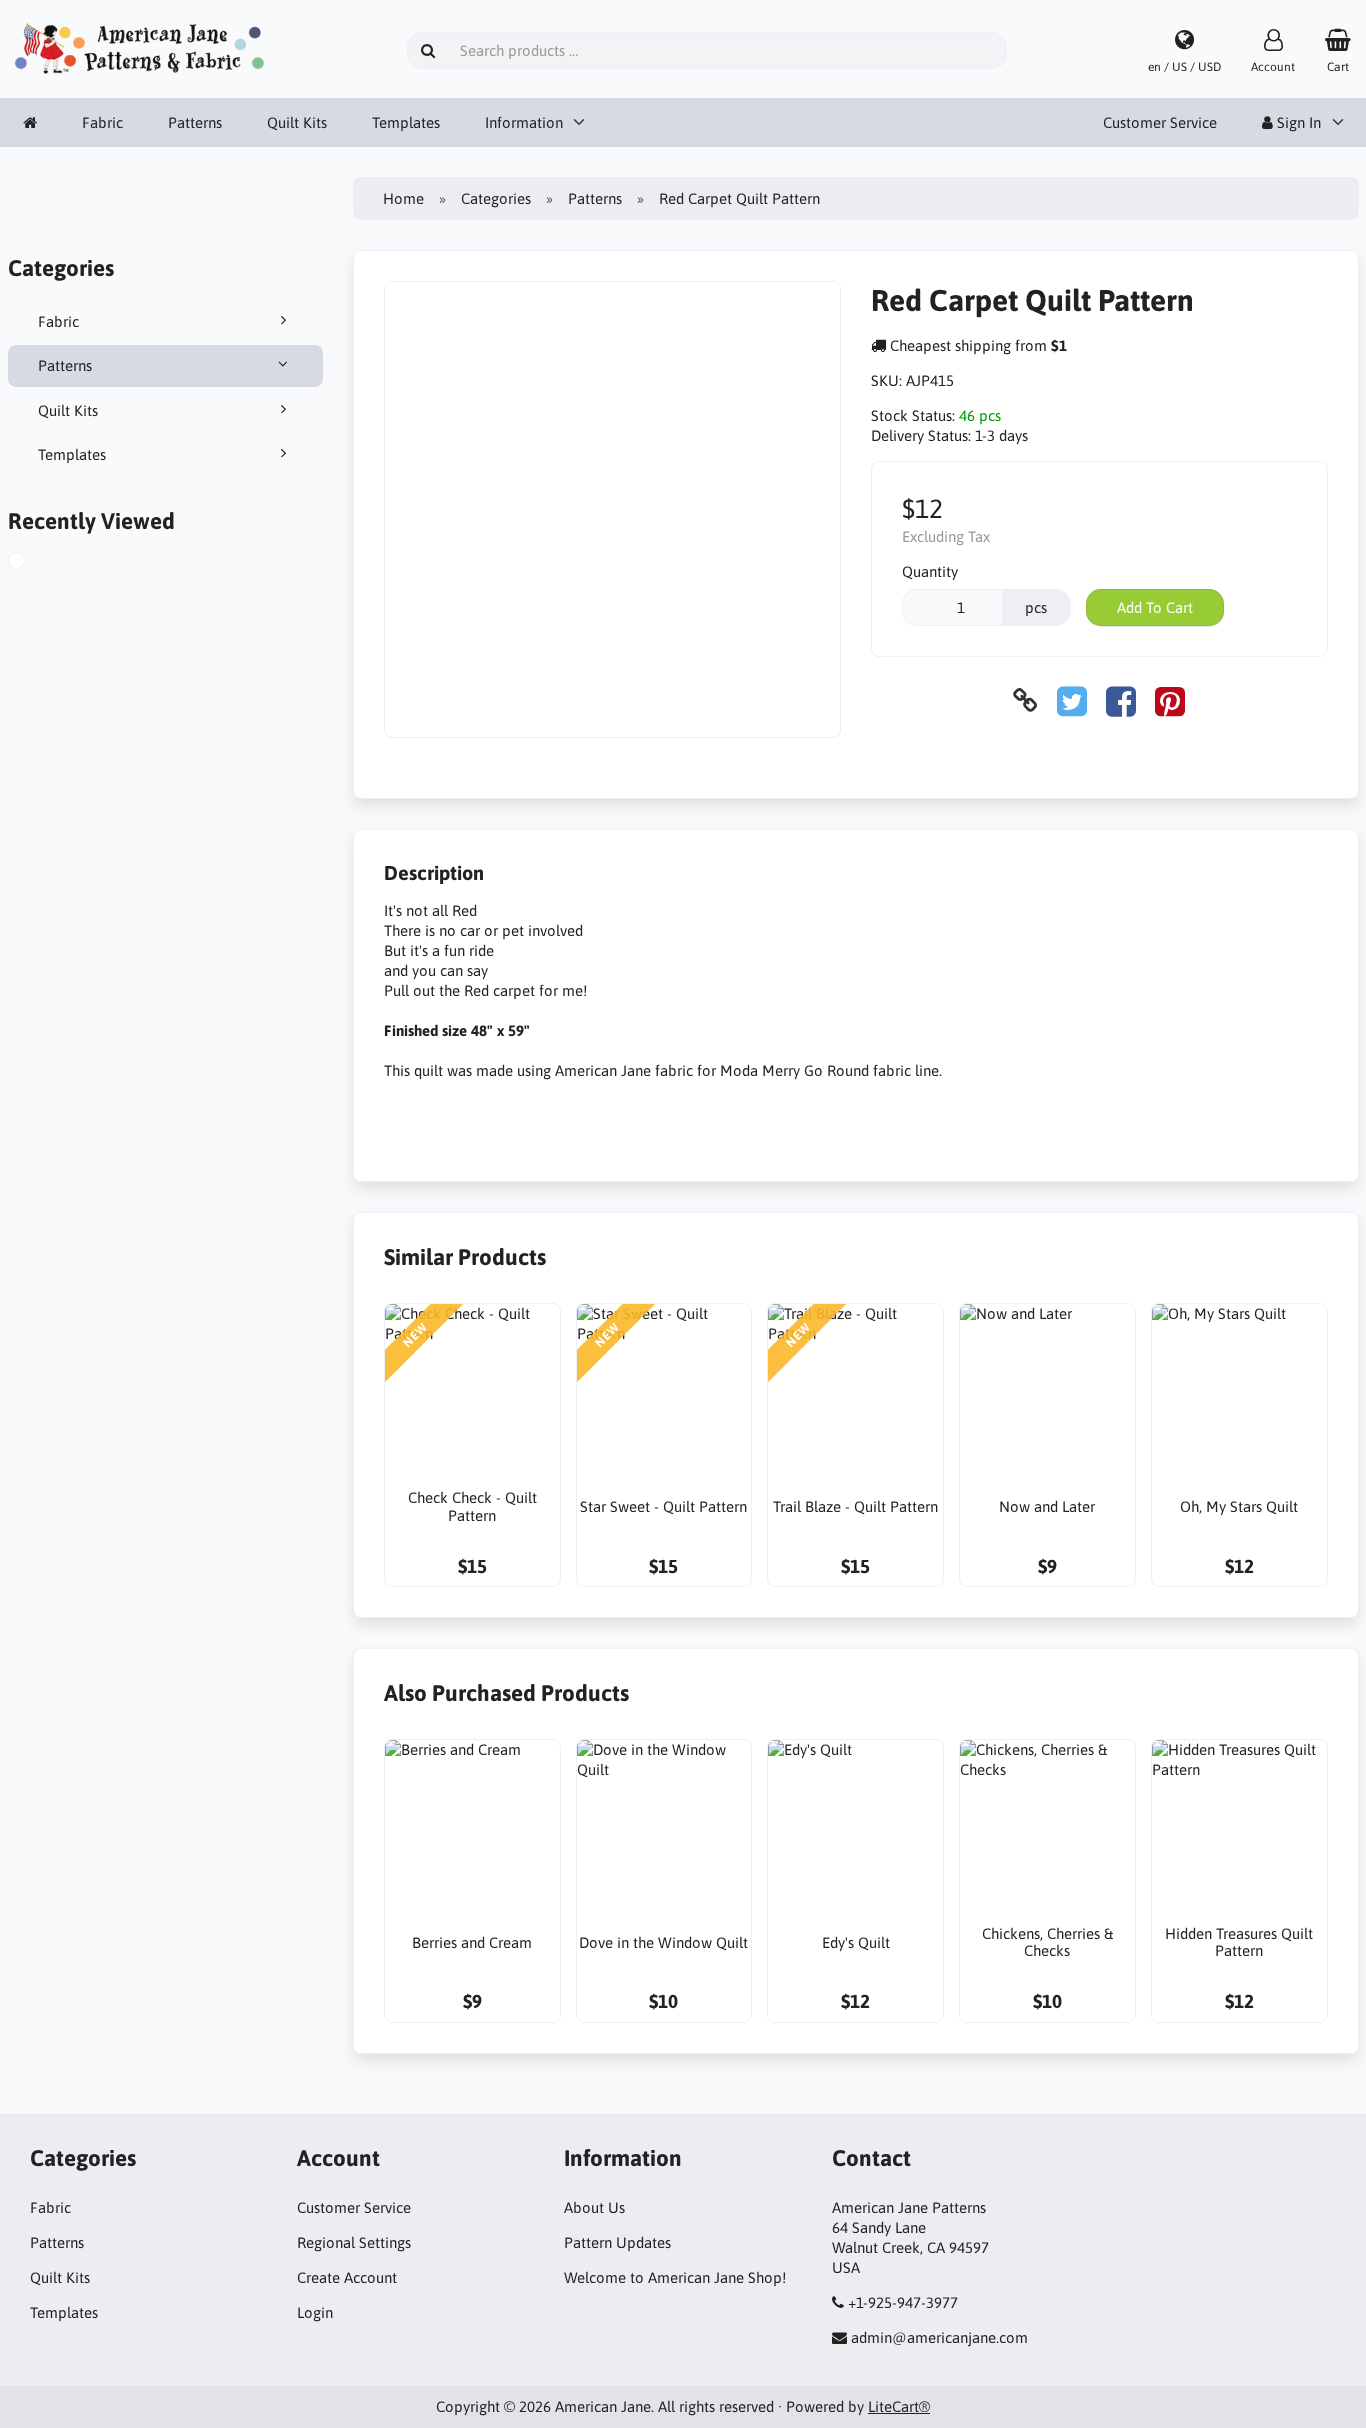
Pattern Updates (617, 2242)
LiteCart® (899, 2406)
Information (524, 122)
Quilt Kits (297, 122)
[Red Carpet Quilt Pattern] (33, 563)
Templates (406, 122)
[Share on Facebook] (1121, 700)
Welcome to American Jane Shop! (675, 2277)
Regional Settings (354, 2242)
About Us (594, 2207)
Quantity (930, 571)
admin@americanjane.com (939, 2337)
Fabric (102, 122)
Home (403, 198)
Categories (496, 198)
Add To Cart (1155, 607)
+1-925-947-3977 (903, 2302)
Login (315, 2312)
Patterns (195, 122)
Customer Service (1160, 122)
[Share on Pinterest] (1170, 700)
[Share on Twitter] (1072, 700)
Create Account (347, 2277)
